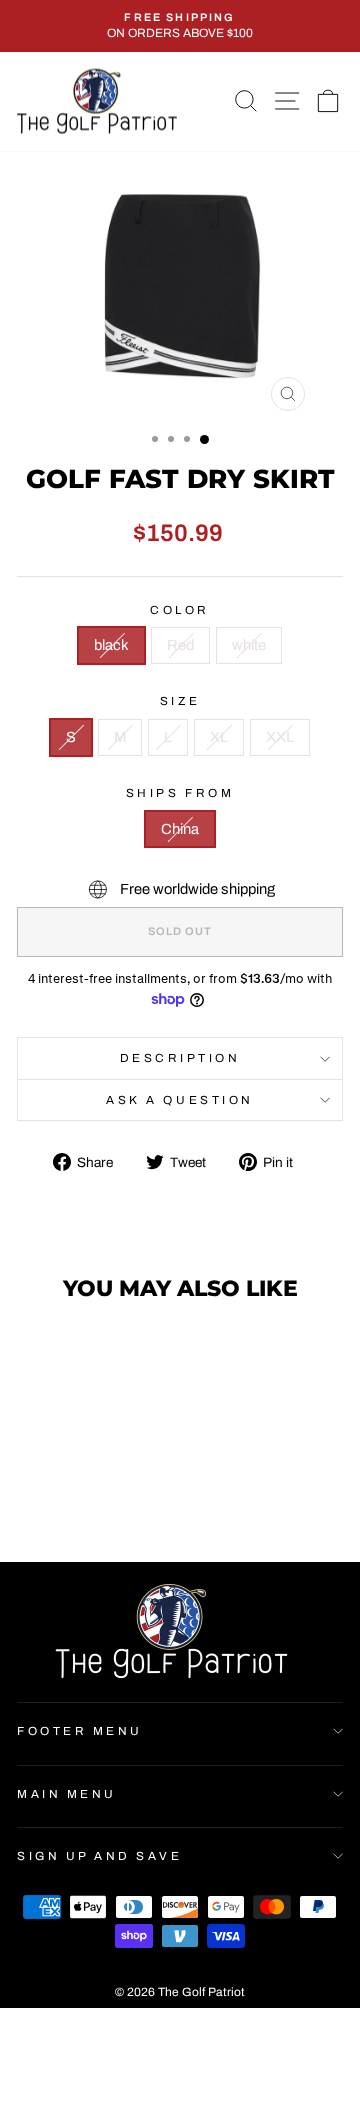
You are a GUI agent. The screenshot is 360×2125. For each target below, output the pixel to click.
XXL (280, 737)
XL (219, 737)
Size (180, 701)
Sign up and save (100, 1856)
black (111, 645)
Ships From (180, 793)
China (180, 829)
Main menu (67, 1794)
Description (180, 1058)
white (249, 645)
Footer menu (80, 1731)
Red (180, 645)
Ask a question (179, 1100)
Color (180, 610)
